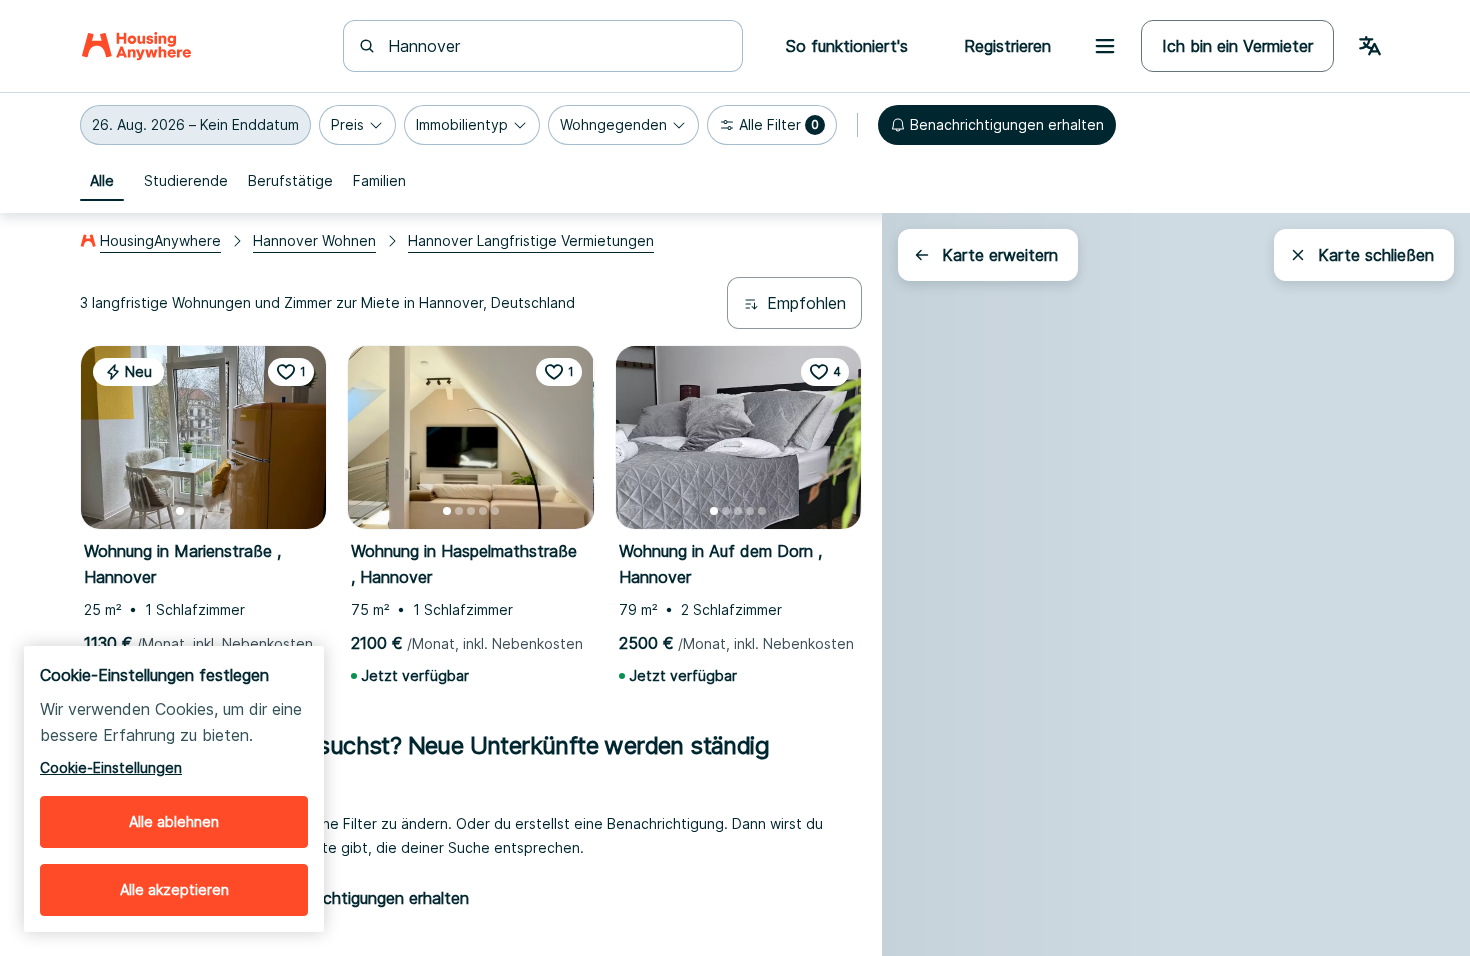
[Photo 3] (204, 511)
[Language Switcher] (1370, 46)
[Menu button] (1105, 46)
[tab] (102, 181)
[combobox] (555, 46)
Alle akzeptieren (174, 889)
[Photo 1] (180, 511)
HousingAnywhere (160, 240)
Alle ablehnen (174, 821)
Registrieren (1007, 46)
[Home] (136, 46)
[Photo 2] (192, 511)
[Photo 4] (216, 511)
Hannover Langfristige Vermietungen (531, 240)
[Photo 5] (228, 511)
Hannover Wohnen (314, 240)
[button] (195, 125)
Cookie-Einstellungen (111, 767)
